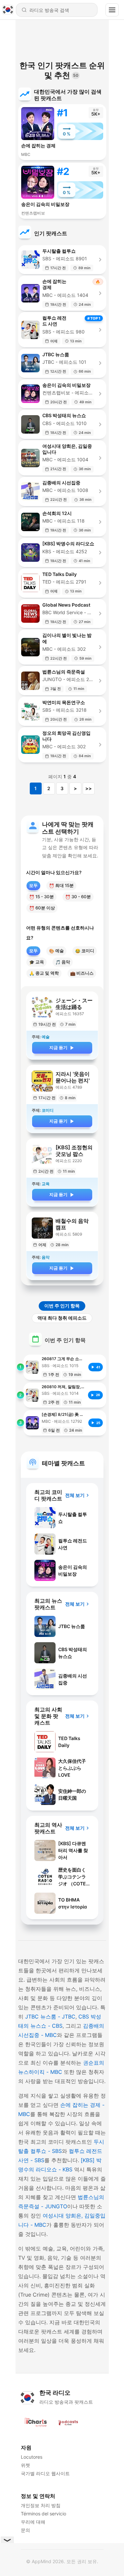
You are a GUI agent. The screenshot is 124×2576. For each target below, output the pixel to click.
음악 (63, 962)
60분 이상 (42, 908)
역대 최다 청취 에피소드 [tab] (62, 1318)
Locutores (32, 2457)
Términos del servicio (43, 2514)
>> (89, 788)
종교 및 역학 (44, 973)
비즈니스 (82, 973)
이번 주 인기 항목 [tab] (62, 1306)
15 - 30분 (41, 897)
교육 (37, 962)
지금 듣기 (58, 1047)
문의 (25, 2530)
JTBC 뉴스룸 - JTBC (50, 2017)
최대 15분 (61, 886)
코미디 (85, 951)
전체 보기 (75, 1495)
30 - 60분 (78, 897)
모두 (33, 885)
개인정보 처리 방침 (41, 2505)
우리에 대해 (33, 2522)
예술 (56, 951)
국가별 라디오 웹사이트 (45, 2473)
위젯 (25, 2465)
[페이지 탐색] (112, 10)
